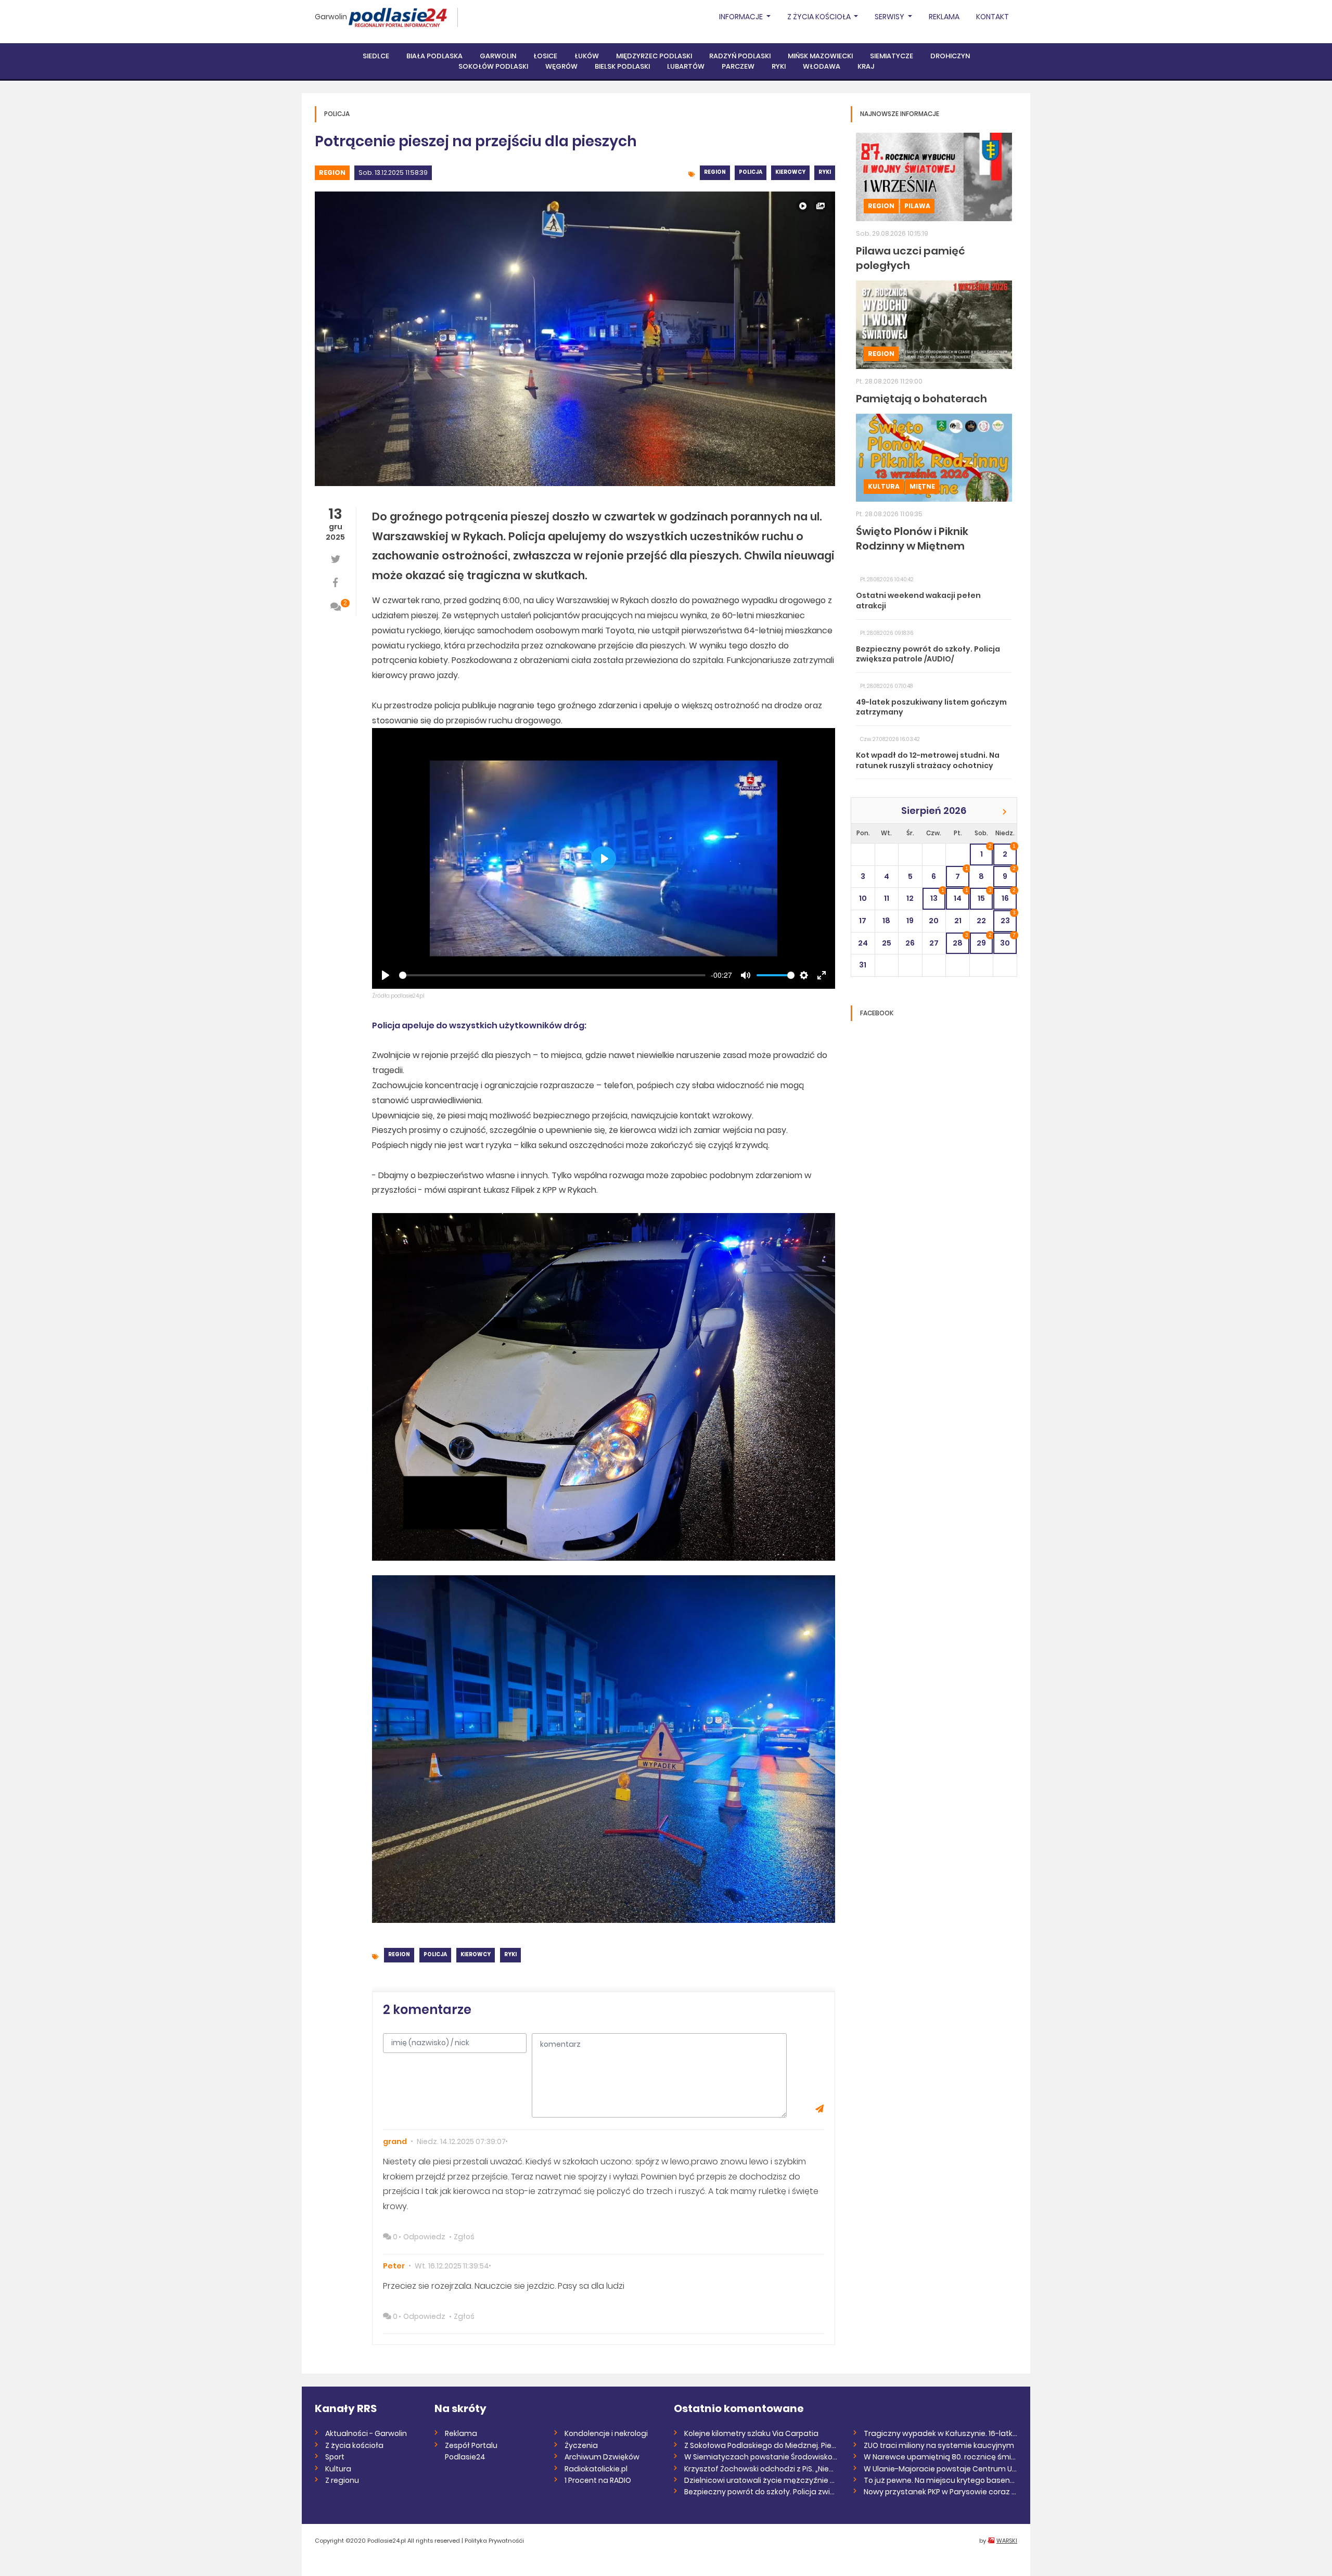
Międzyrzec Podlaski (654, 56)
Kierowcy (790, 172)
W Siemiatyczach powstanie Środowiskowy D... (761, 2457)
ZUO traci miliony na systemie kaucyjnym (939, 2445)
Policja (751, 172)
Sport (335, 2457)
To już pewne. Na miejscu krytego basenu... (940, 2480)
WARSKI (1007, 2541)
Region (332, 173)
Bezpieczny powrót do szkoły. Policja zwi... (759, 2492)
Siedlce (376, 56)
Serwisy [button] (890, 17)
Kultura (884, 486)
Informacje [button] (742, 17)
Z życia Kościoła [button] (820, 17)
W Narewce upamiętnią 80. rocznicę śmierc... (940, 2457)
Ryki (779, 66)
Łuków (587, 56)
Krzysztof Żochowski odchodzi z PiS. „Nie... (759, 2469)
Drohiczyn (950, 56)
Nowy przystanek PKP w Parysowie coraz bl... (940, 2492)
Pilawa (917, 206)
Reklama (944, 17)
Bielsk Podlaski (622, 66)
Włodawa (822, 66)
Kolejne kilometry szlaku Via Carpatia (751, 2433)
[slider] (552, 975)
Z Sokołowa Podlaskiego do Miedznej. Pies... (761, 2445)
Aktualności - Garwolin (366, 2433)
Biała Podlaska (434, 56)
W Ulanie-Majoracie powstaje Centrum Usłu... (940, 2469)
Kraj (866, 66)
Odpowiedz (424, 2237)
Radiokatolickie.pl (596, 2469)
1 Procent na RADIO (598, 2480)
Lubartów (686, 66)
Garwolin (331, 17)
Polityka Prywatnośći (494, 2541)
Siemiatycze (892, 56)
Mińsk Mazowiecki (820, 56)
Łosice (545, 56)
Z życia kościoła (354, 2445)
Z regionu (342, 2480)
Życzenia (581, 2445)
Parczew (738, 66)
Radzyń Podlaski (740, 56)
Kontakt (992, 17)
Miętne (922, 486)
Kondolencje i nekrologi (606, 2433)
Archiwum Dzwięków (602, 2457)
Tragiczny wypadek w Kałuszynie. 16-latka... (940, 2433)
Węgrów (561, 66)
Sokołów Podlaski (493, 66)
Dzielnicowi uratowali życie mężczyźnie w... (761, 2480)
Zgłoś (464, 2237)
